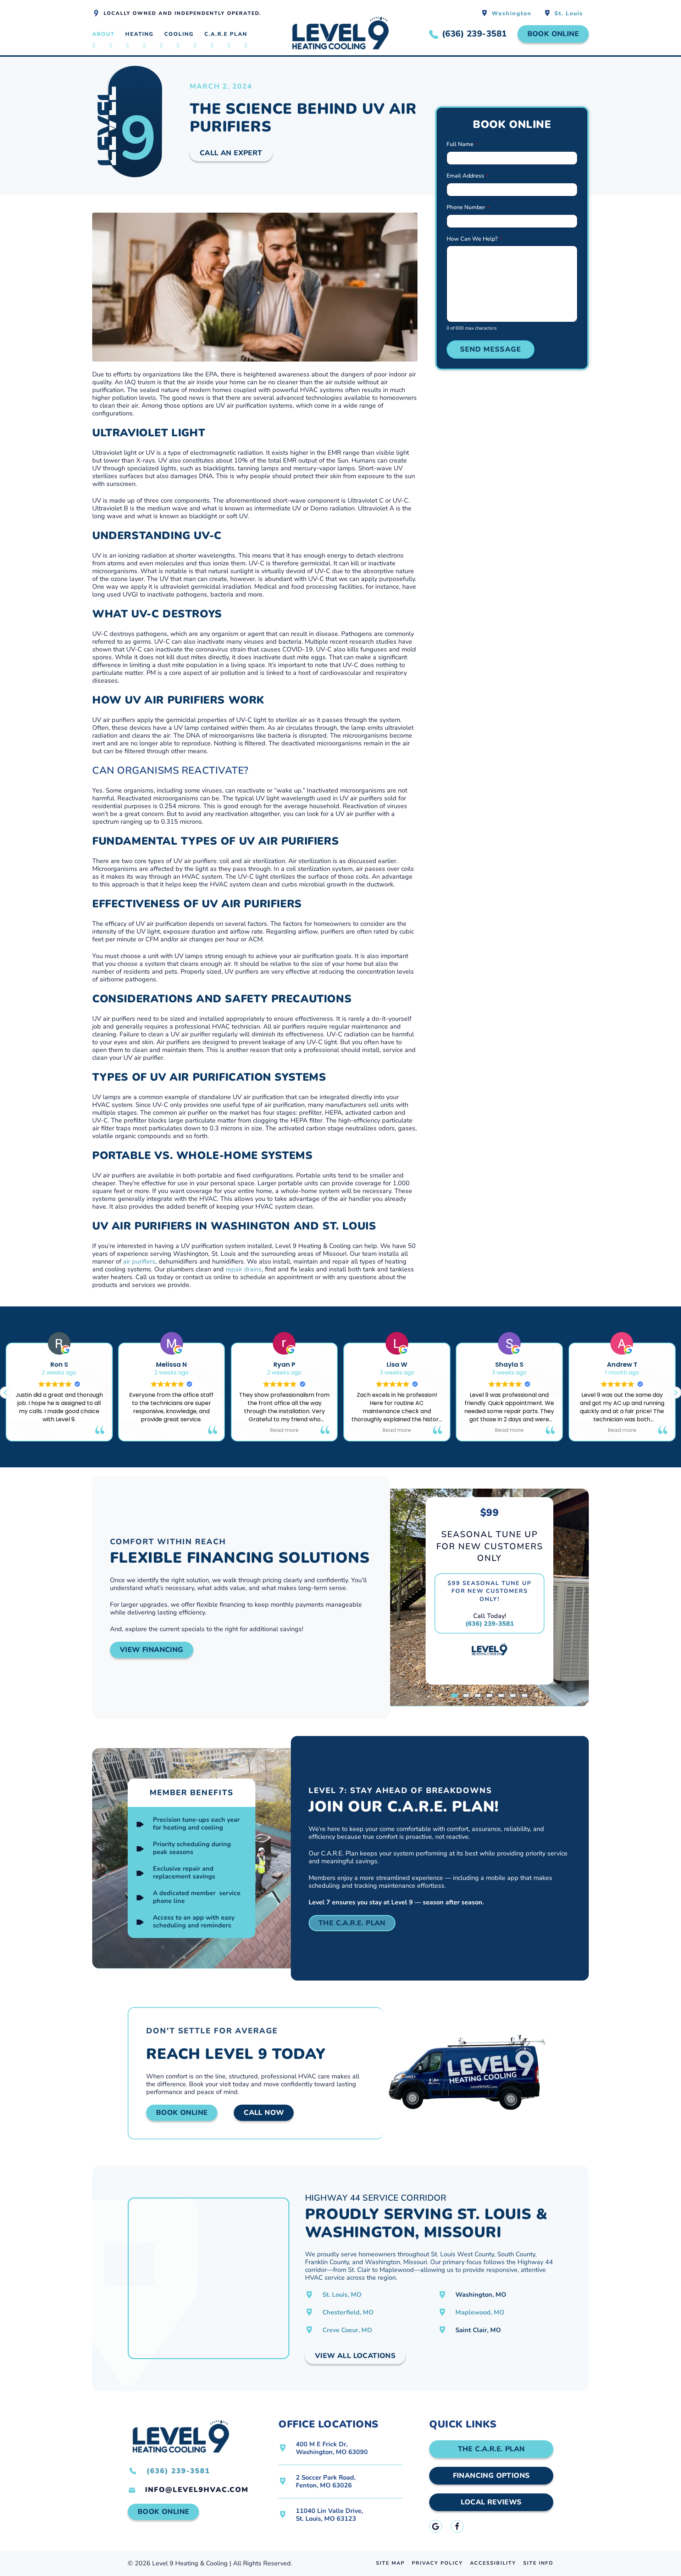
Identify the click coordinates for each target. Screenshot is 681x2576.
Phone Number (468, 207)
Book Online (553, 34)
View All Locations (355, 2356)
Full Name (462, 144)
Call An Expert (231, 153)
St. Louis (569, 13)
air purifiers (139, 1261)
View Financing (152, 1650)
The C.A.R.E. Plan (352, 1923)
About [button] (103, 34)
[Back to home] (340, 34)
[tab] (454, 1695)
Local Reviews (491, 2502)
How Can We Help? (474, 239)
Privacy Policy (437, 2563)
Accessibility (493, 2563)
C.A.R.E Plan (226, 34)
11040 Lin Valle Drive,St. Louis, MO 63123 (329, 2515)
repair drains (244, 1269)
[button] (675, 1393)
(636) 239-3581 (490, 1624)
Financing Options (491, 2476)
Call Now (264, 2113)
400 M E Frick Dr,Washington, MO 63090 (332, 2448)
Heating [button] (139, 34)
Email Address (467, 176)
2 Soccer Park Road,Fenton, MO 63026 (326, 2481)
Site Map (390, 2563)
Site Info (538, 2563)
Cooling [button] (179, 34)
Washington (512, 13)
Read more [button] (284, 1430)
